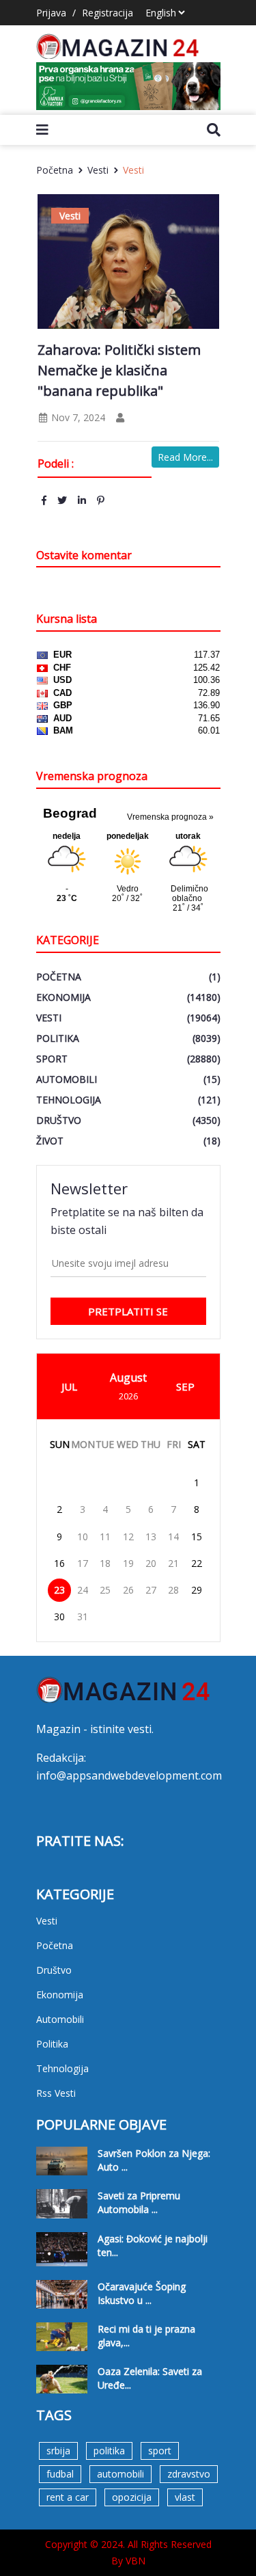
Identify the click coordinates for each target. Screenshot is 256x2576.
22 (197, 1563)
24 (83, 1590)
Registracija (108, 13)
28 (173, 1590)
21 (173, 1563)
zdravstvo (189, 2474)
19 (128, 1563)
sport (160, 2451)
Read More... (185, 457)
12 (128, 1537)
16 (59, 1563)
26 (128, 1590)
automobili (120, 2474)
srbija (58, 2451)
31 (83, 1616)
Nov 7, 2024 (77, 417)
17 (83, 1563)
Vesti (98, 170)
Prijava (51, 13)
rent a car (68, 2497)
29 (197, 1590)
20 (151, 1563)
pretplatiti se (128, 1311)
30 (59, 1616)
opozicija (132, 2497)
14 (173, 1537)
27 (151, 1590)
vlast (185, 2497)
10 (83, 1537)
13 (151, 1537)
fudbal (60, 2474)
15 (197, 1537)
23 (59, 1590)
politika (109, 2451)
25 (105, 1590)
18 (105, 1563)
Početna (55, 170)
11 (105, 1537)
